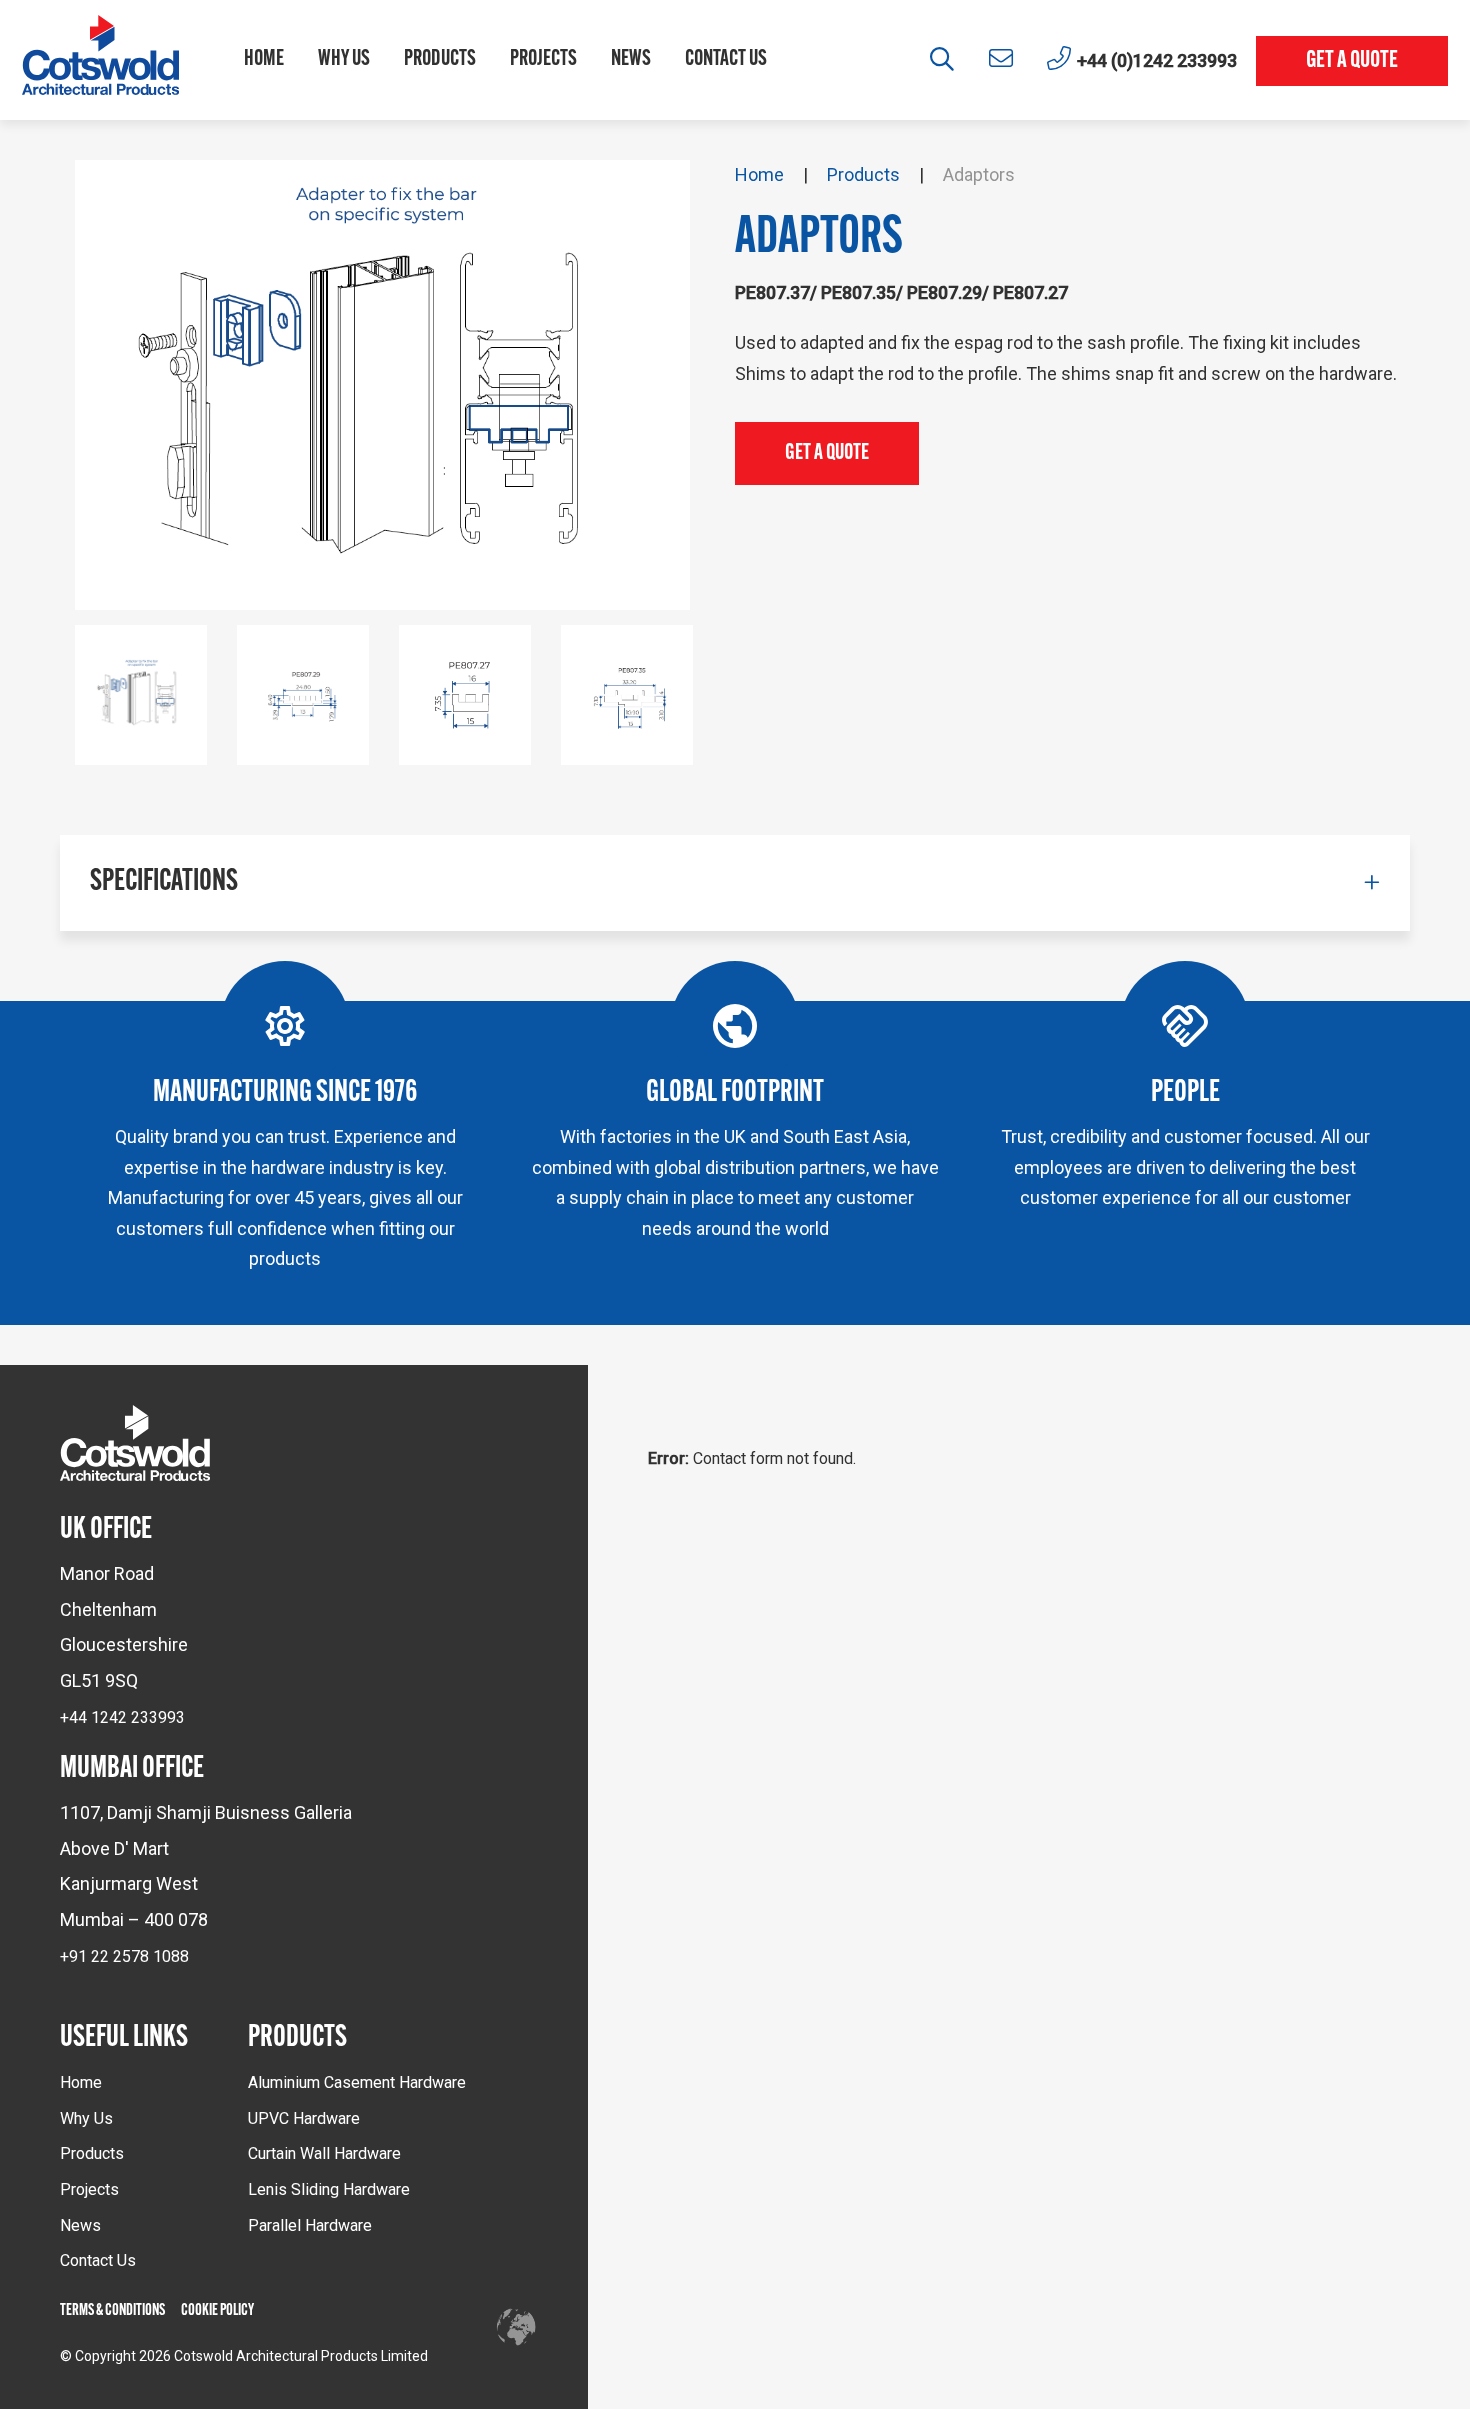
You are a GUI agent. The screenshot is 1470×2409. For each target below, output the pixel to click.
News (631, 59)
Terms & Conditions (112, 2311)
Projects (543, 59)
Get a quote (1352, 61)
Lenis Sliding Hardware (329, 2189)
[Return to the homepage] (100, 60)
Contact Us (726, 59)
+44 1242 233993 (122, 1717)
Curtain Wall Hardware (324, 2153)
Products (440, 59)
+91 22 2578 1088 (124, 1956)
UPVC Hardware (304, 2118)
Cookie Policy (217, 2311)
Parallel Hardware (310, 2225)
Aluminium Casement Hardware (357, 2082)
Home (264, 59)
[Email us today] (1001, 59)
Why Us (344, 59)
